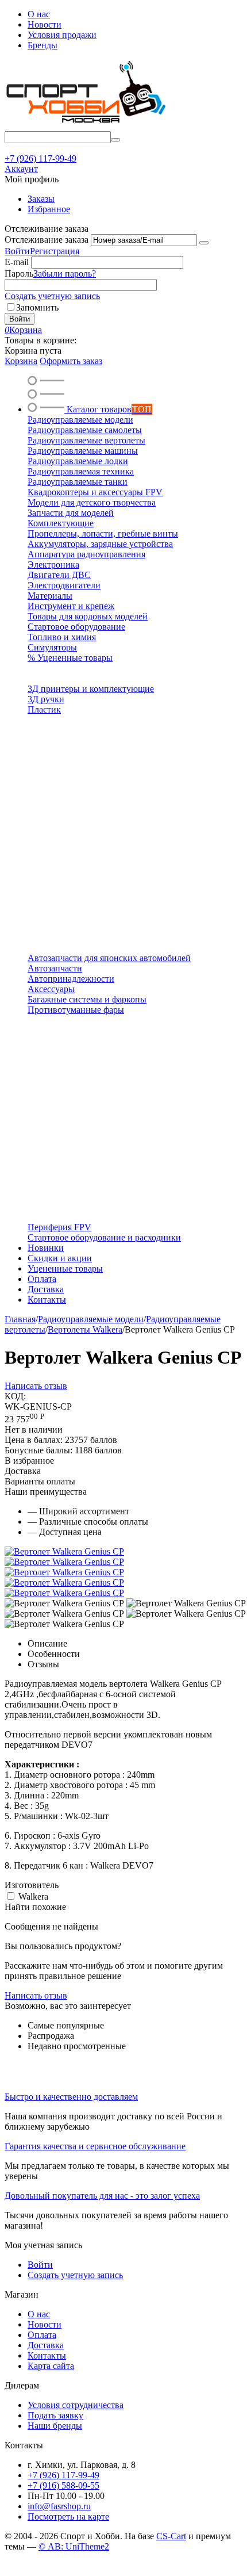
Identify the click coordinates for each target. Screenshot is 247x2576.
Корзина (21, 361)
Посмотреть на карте (68, 2516)
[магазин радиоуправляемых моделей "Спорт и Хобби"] (85, 126)
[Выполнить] (204, 243)
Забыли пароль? (65, 273)
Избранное (49, 209)
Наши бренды (55, 2426)
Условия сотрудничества (76, 2405)
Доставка (46, 2345)
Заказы (41, 199)
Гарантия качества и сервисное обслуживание (95, 2146)
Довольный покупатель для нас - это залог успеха (102, 2196)
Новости (45, 24)
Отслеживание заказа (47, 240)
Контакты (47, 2355)
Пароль (19, 273)
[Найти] (115, 140)
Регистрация (55, 251)
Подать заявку (55, 2415)
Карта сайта (51, 2366)
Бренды (43, 45)
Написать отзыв (36, 1386)
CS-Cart (171, 2536)
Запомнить (37, 307)
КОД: (15, 1396)
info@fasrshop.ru (59, 2506)
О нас (39, 14)
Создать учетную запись (52, 296)
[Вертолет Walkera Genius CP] (64, 1551)
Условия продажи (62, 35)
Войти (17, 251)
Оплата (42, 2335)
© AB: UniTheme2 (74, 2546)
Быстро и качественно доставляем (71, 2097)
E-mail (17, 262)
